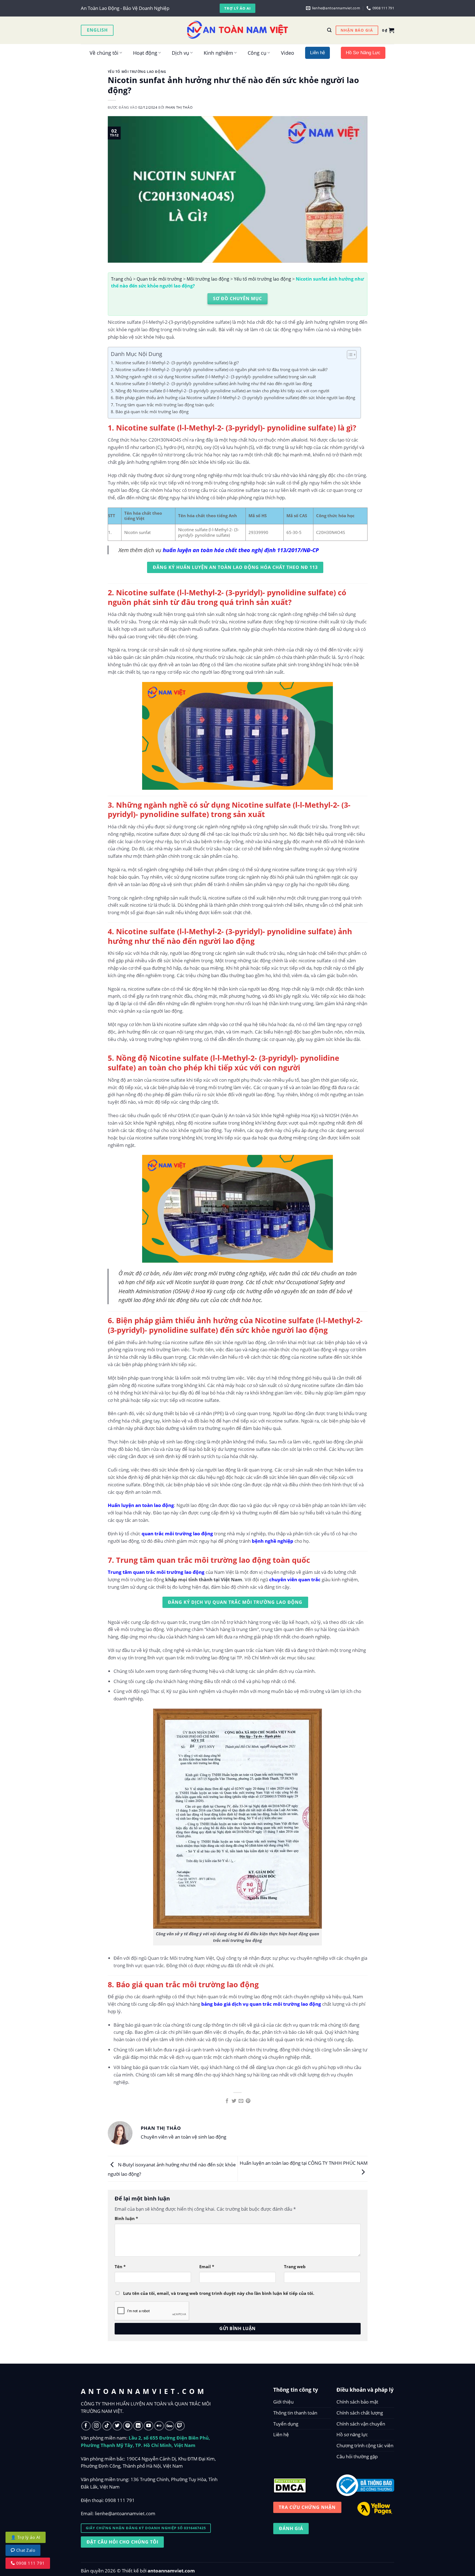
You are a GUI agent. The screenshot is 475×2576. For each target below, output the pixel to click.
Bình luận (126, 2218)
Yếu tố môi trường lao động (137, 72)
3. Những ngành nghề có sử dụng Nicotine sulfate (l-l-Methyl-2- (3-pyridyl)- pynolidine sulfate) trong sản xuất (213, 377)
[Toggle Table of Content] (349, 355)
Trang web (295, 2267)
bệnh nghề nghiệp (273, 1541)
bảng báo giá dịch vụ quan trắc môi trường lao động (261, 2004)
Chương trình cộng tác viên (365, 2445)
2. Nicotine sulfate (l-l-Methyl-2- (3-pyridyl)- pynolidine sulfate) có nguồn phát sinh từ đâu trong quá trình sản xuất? (219, 369)
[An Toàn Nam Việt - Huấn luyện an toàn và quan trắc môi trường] (237, 30)
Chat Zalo (25, 2550)
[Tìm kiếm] (329, 30)
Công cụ (257, 53)
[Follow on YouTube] (149, 2426)
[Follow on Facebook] (86, 2426)
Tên (120, 2267)
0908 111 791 (120, 2500)
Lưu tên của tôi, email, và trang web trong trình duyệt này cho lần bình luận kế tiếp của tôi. (219, 2293)
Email (207, 2267)
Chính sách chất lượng (360, 2413)
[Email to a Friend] (241, 2101)
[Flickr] (159, 2426)
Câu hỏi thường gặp (357, 2456)
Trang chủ (121, 279)
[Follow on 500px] (169, 2426)
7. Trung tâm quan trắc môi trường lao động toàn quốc (162, 405)
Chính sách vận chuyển (361, 2424)
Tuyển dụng (286, 2424)
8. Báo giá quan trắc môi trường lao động (150, 412)
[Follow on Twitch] (180, 2426)
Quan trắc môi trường (159, 279)
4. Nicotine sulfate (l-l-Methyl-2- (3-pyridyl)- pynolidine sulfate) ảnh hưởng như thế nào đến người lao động (211, 383)
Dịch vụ (180, 53)
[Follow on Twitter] (117, 2426)
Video (288, 53)
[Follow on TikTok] (107, 2426)
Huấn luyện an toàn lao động (141, 1505)
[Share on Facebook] (227, 2101)
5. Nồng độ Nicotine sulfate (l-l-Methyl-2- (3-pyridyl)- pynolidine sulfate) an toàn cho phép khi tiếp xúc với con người (220, 391)
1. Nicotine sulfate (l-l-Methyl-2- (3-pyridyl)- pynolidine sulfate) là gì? (175, 363)
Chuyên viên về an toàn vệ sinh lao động (183, 2137)
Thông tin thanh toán (295, 2413)
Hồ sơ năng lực (352, 2434)
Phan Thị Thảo (179, 107)
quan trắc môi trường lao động (177, 1534)
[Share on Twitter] (234, 2101)
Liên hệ (281, 2434)
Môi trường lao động (208, 279)
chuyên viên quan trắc (295, 1579)
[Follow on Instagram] (97, 2426)
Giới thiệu (283, 2402)
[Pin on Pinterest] (248, 2101)
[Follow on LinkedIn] (138, 2426)
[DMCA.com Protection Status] (290, 2484)
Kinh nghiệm (218, 53)
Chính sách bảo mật (357, 2402)
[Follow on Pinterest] (128, 2426)
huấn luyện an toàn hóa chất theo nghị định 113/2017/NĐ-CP (241, 550)
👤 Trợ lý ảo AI (26, 2537)
